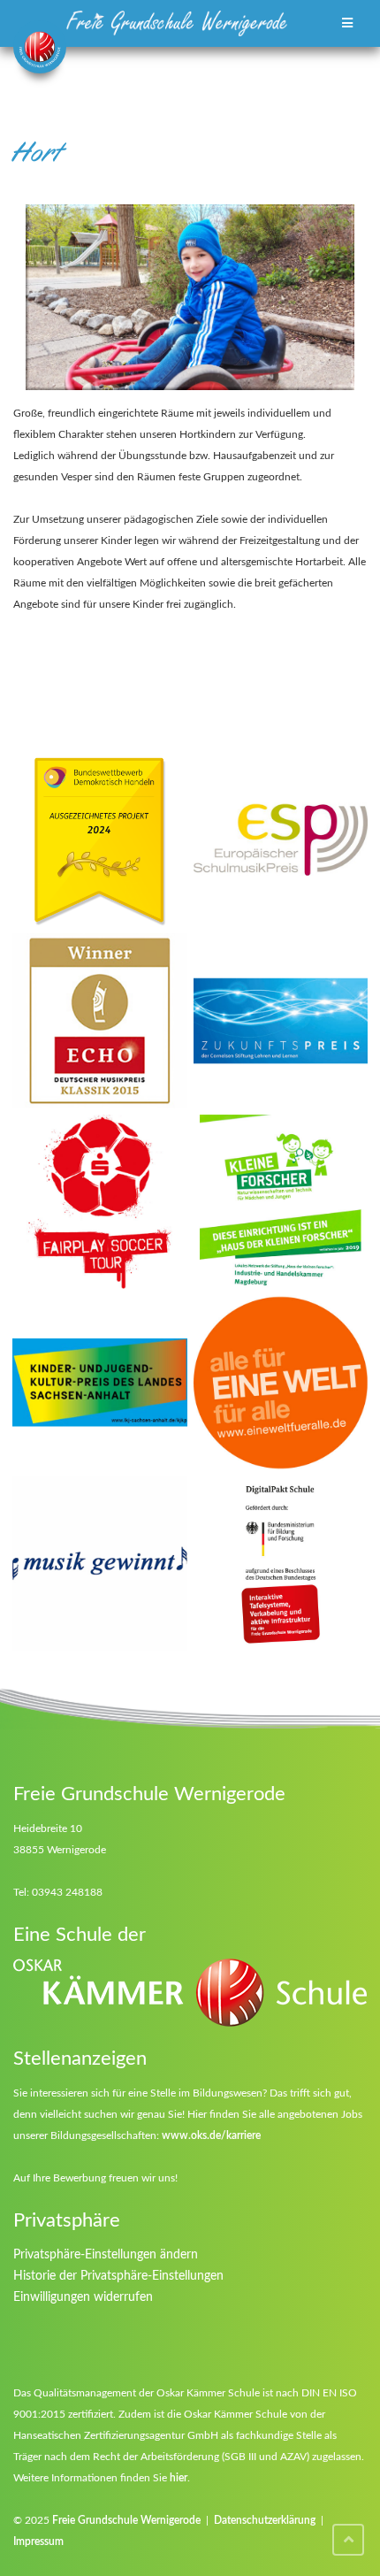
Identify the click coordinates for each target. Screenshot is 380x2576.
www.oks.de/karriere (211, 2135)
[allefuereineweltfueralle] (281, 1383)
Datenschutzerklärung (265, 2520)
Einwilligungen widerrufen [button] (83, 2297)
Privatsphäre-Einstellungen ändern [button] (106, 2255)
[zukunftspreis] (281, 1021)
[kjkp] (100, 1383)
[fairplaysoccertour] (100, 1202)
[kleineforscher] (281, 1202)
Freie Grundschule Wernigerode (126, 2520)
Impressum (38, 2541)
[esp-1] (281, 840)
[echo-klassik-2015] (100, 1021)
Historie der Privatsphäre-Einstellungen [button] (118, 2276)
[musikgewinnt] (100, 1564)
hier (179, 2478)
